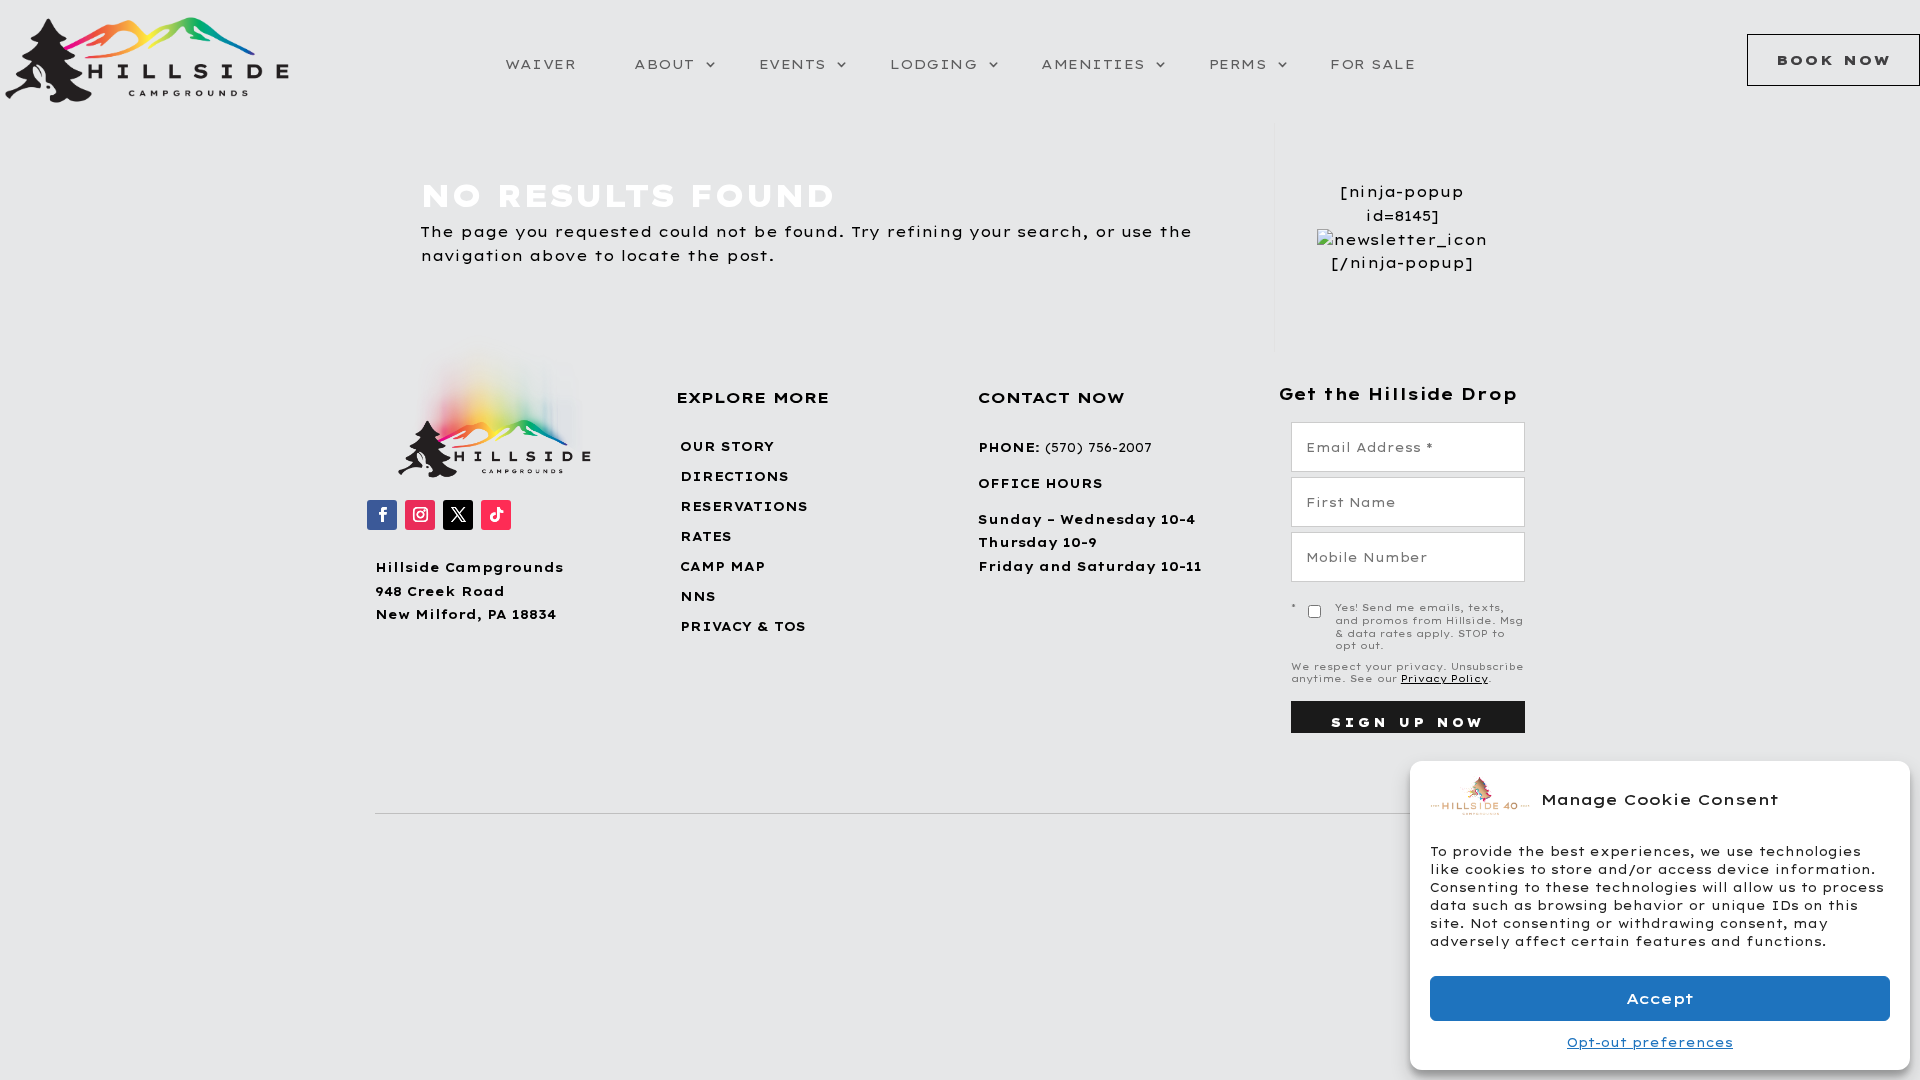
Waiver (540, 64)
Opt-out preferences (1650, 1042)
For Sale (1372, 64)
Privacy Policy (1444, 678)
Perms (1238, 64)
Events (792, 64)
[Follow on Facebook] (382, 515)
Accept (1660, 998)
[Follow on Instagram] (420, 515)
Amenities (1093, 64)
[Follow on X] (458, 515)
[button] (1880, 799)
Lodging (934, 64)
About (664, 64)
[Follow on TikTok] (496, 515)
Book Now (1833, 60)
